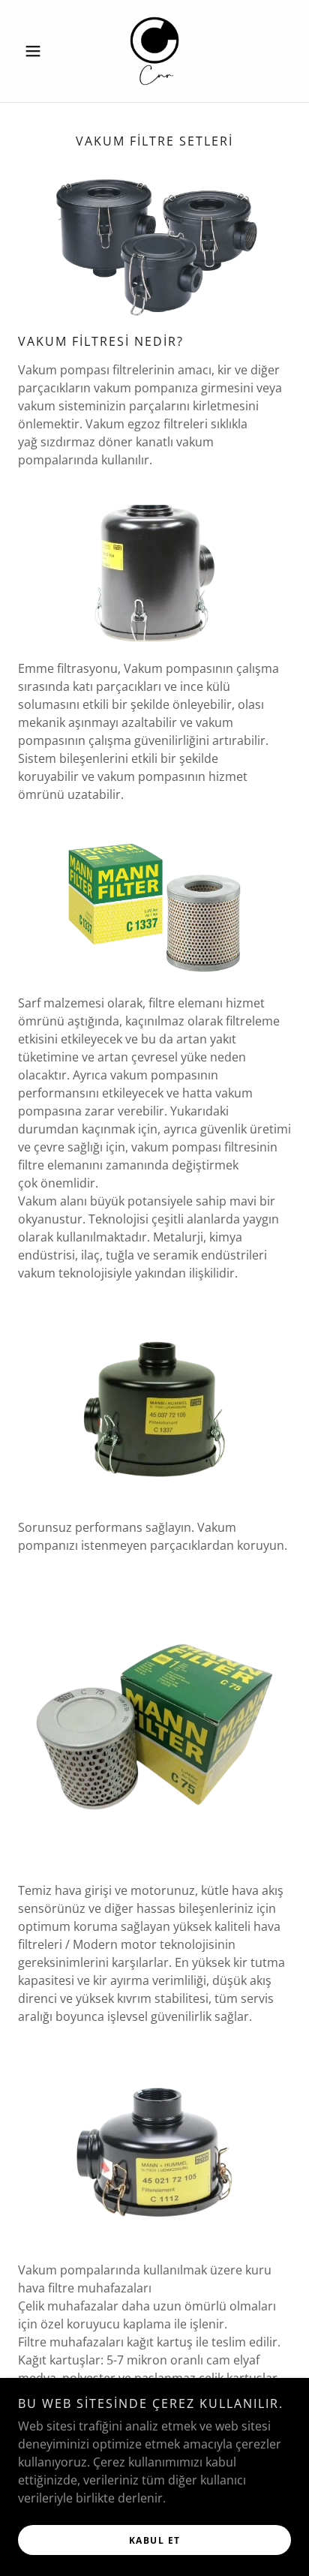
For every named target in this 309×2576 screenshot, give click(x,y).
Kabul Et (155, 2540)
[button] (39, 51)
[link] (154, 51)
